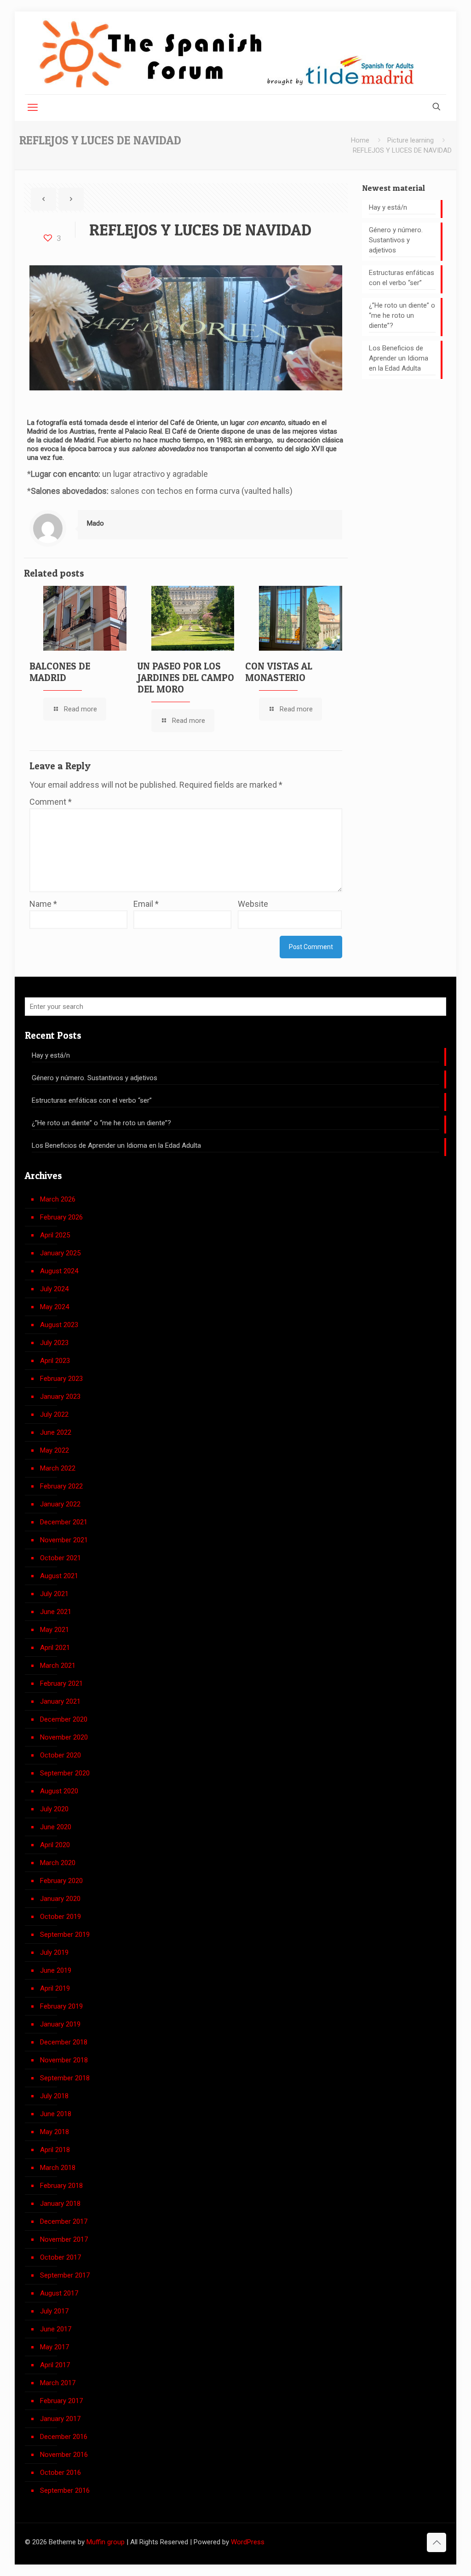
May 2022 (55, 1450)
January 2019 (60, 2024)
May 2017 (55, 2347)
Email (146, 904)
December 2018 (64, 2042)
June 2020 (56, 1827)
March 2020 (58, 1863)
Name (43, 904)
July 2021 (54, 1594)
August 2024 (59, 1271)
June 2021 (56, 1612)
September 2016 (65, 2490)
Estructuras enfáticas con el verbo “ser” (402, 278)
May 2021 (55, 1630)
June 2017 (56, 2329)
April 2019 (55, 1988)
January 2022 (60, 1504)
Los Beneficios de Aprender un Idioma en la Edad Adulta (399, 358)
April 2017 (55, 2365)
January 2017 (60, 2419)
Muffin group (106, 2542)
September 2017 (65, 2275)
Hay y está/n (388, 207)
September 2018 (65, 2078)
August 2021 (59, 1576)
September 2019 (65, 1935)
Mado (95, 523)
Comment (51, 802)
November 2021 (64, 1540)
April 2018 (55, 2150)
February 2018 (61, 2186)
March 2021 (58, 1666)
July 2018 (54, 2096)
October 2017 (60, 2257)
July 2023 (54, 1343)
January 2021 (60, 1701)
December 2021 (64, 1522)
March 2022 (58, 1468)
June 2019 (56, 1970)
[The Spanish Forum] (227, 53)
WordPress (248, 2542)
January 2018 (60, 2204)
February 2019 (61, 2006)
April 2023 (55, 1361)
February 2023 (61, 1379)
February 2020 (61, 1881)
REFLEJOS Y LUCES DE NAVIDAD (402, 150)
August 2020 (59, 1791)
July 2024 (54, 1289)
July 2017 (54, 2311)
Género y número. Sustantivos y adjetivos (396, 240)
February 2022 (61, 1486)
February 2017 (61, 2401)
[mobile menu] (33, 108)
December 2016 (64, 2437)
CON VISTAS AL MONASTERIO (279, 672)
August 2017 (59, 2293)
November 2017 (64, 2239)
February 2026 (61, 1217)
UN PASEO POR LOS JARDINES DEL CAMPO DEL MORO (186, 678)
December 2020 (64, 1719)
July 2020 (54, 1809)
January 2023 (60, 1397)
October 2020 (60, 1755)
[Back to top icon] (437, 2542)
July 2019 (54, 1952)
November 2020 (64, 1737)
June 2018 (56, 2114)
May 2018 (55, 2132)
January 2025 (60, 1253)
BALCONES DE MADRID (60, 672)
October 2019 (60, 1917)
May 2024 (55, 1307)
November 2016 (64, 2455)
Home (360, 140)
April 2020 (55, 1845)
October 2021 (60, 1558)
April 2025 (55, 1235)
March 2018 (58, 2168)
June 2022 (56, 1432)
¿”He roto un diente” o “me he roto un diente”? (402, 315)
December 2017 (64, 2221)
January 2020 (60, 1899)
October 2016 (60, 2473)
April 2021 (55, 1648)
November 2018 (64, 2060)
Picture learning (411, 140)
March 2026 (58, 1199)
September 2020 (65, 1773)
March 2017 (58, 2383)
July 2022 (54, 1414)
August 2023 (59, 1325)
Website (253, 904)
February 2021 (61, 1683)
